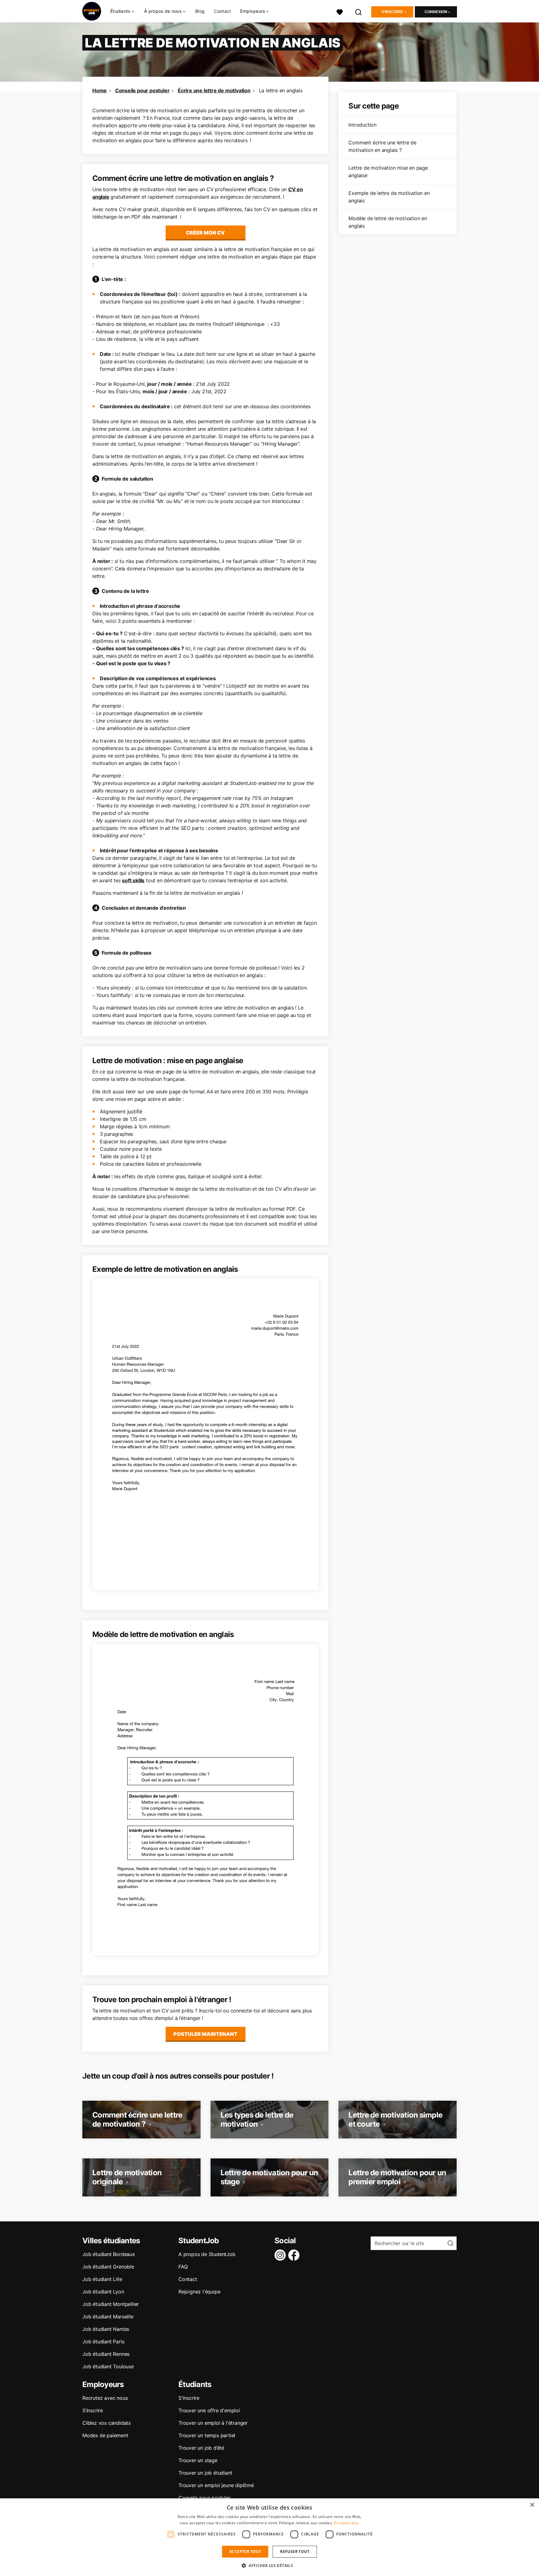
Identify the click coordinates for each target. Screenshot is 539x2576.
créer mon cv (205, 233)
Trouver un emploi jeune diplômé (216, 2485)
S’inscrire (93, 2410)
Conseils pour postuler (142, 90)
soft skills (133, 880)
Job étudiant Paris (103, 2341)
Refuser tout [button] (295, 2552)
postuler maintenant (205, 2034)
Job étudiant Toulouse (108, 2366)
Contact (222, 11)
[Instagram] (281, 2255)
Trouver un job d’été (201, 2448)
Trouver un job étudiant (205, 2473)
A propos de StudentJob (207, 2254)
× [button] (532, 2505)
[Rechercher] (359, 11)
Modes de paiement (105, 2435)
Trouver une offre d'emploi (209, 2410)
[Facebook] (295, 2255)
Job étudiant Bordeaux (109, 2254)
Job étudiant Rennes (106, 2354)
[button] (269, 2565)
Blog (200, 11)
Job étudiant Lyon (103, 2292)
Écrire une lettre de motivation (214, 90)
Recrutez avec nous (105, 2398)
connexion (436, 12)
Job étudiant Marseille (108, 2317)
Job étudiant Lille (102, 2279)
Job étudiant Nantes (106, 2329)
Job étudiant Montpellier (111, 2304)
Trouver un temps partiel (207, 2435)
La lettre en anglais (281, 90)
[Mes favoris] (340, 11)
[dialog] (269, 2537)
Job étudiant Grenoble (108, 2267)
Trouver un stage (198, 2460)
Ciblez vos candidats (107, 2423)
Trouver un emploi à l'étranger (213, 2423)
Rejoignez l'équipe (199, 2292)
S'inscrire (392, 12)
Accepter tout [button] (245, 2552)
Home (100, 90)
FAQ (183, 2267)
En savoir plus (347, 2523)
